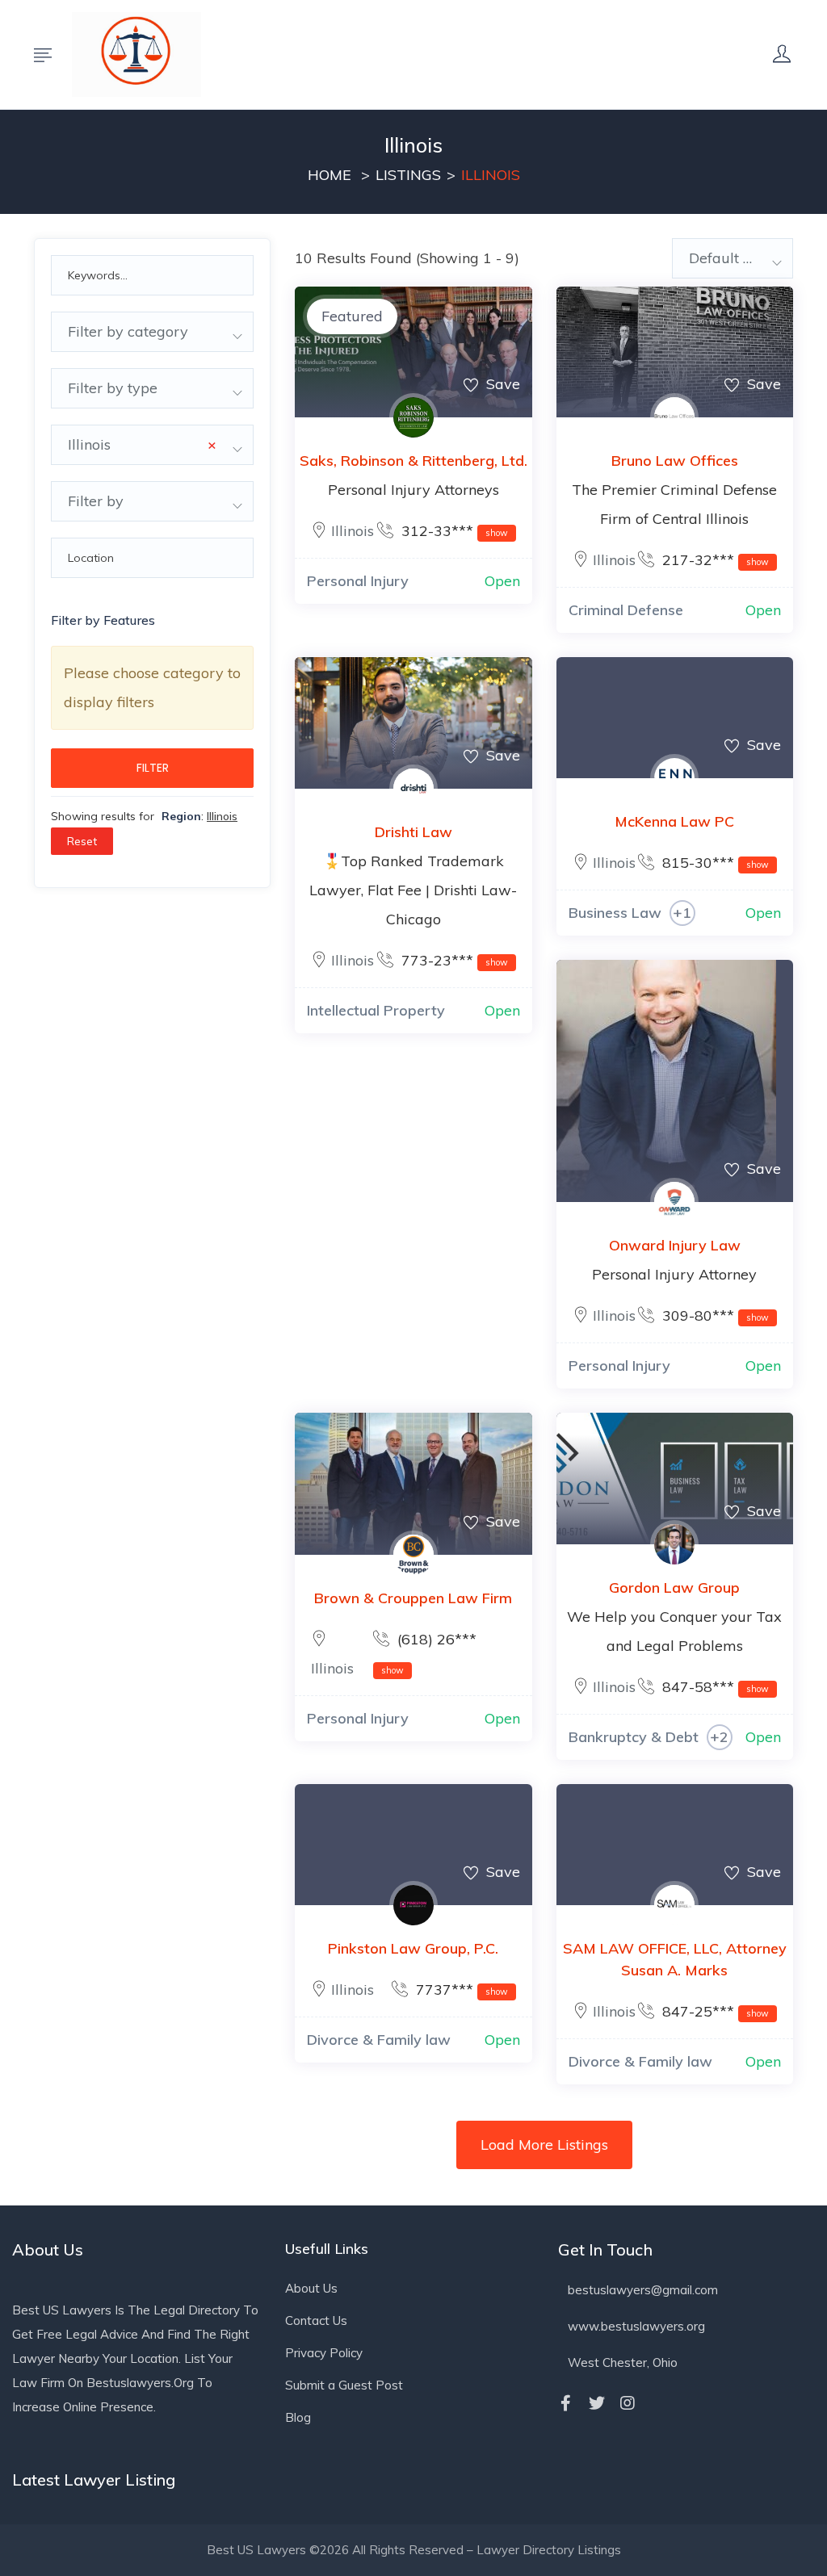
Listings (408, 175)
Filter (153, 768)
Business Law (615, 913)
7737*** (460, 1990)
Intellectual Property (376, 1010)
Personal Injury (358, 581)
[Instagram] (628, 2403)
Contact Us (316, 2320)
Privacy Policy (324, 2353)
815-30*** (714, 863)
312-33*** (453, 531)
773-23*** (453, 960)
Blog (298, 2417)
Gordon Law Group (674, 1587)
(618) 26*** (429, 1653)
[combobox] (152, 332)
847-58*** (714, 1687)
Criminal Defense (626, 610)
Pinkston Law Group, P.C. (413, 1948)
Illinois (353, 531)
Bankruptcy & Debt (634, 1737)
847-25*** (714, 2011)
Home (330, 175)
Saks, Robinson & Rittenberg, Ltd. (413, 461)
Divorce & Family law (379, 2040)
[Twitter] (597, 2403)
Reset (82, 841)
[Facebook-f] (566, 2403)
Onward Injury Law (675, 1245)
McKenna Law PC (674, 821)
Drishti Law (413, 832)
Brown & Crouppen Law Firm (413, 1598)
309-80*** (714, 1315)
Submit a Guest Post (344, 2385)
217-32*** (714, 560)
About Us (311, 2288)
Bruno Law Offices (675, 461)
